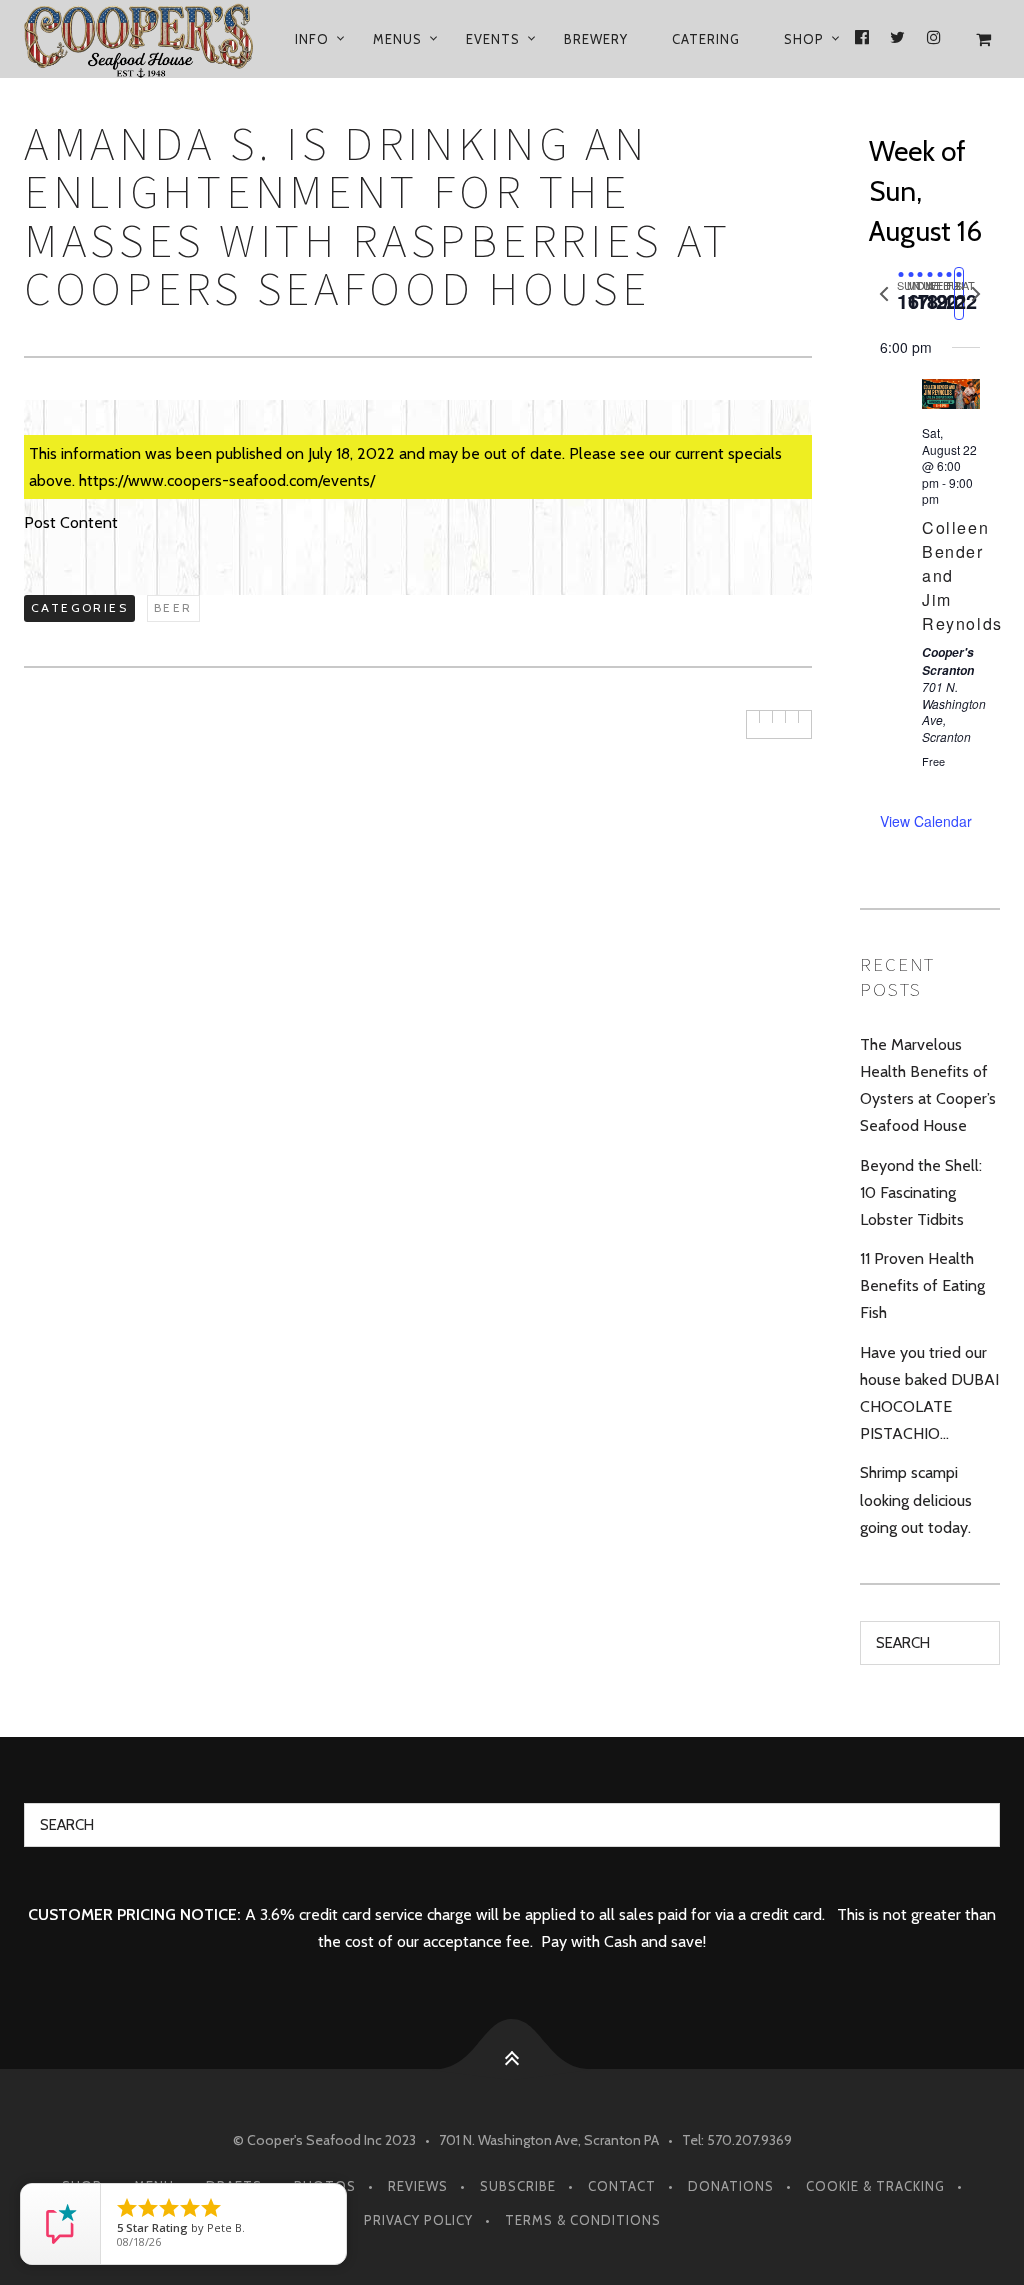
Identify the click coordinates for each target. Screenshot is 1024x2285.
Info (312, 39)
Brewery (596, 39)
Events (493, 39)
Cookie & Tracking (875, 2186)
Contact (622, 2186)
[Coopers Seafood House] (141, 39)
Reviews (418, 2186)
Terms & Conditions (583, 2220)
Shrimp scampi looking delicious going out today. (916, 1499)
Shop (804, 39)
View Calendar (926, 821)
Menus (397, 39)
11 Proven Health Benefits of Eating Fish (922, 1285)
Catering (706, 39)
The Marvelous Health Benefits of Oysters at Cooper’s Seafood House (928, 1085)
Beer (173, 607)
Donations (731, 2186)
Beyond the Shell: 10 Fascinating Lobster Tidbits (921, 1192)
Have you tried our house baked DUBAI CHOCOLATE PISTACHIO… (929, 1393)
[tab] (901, 293)
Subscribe (518, 2186)
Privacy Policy (418, 2220)
